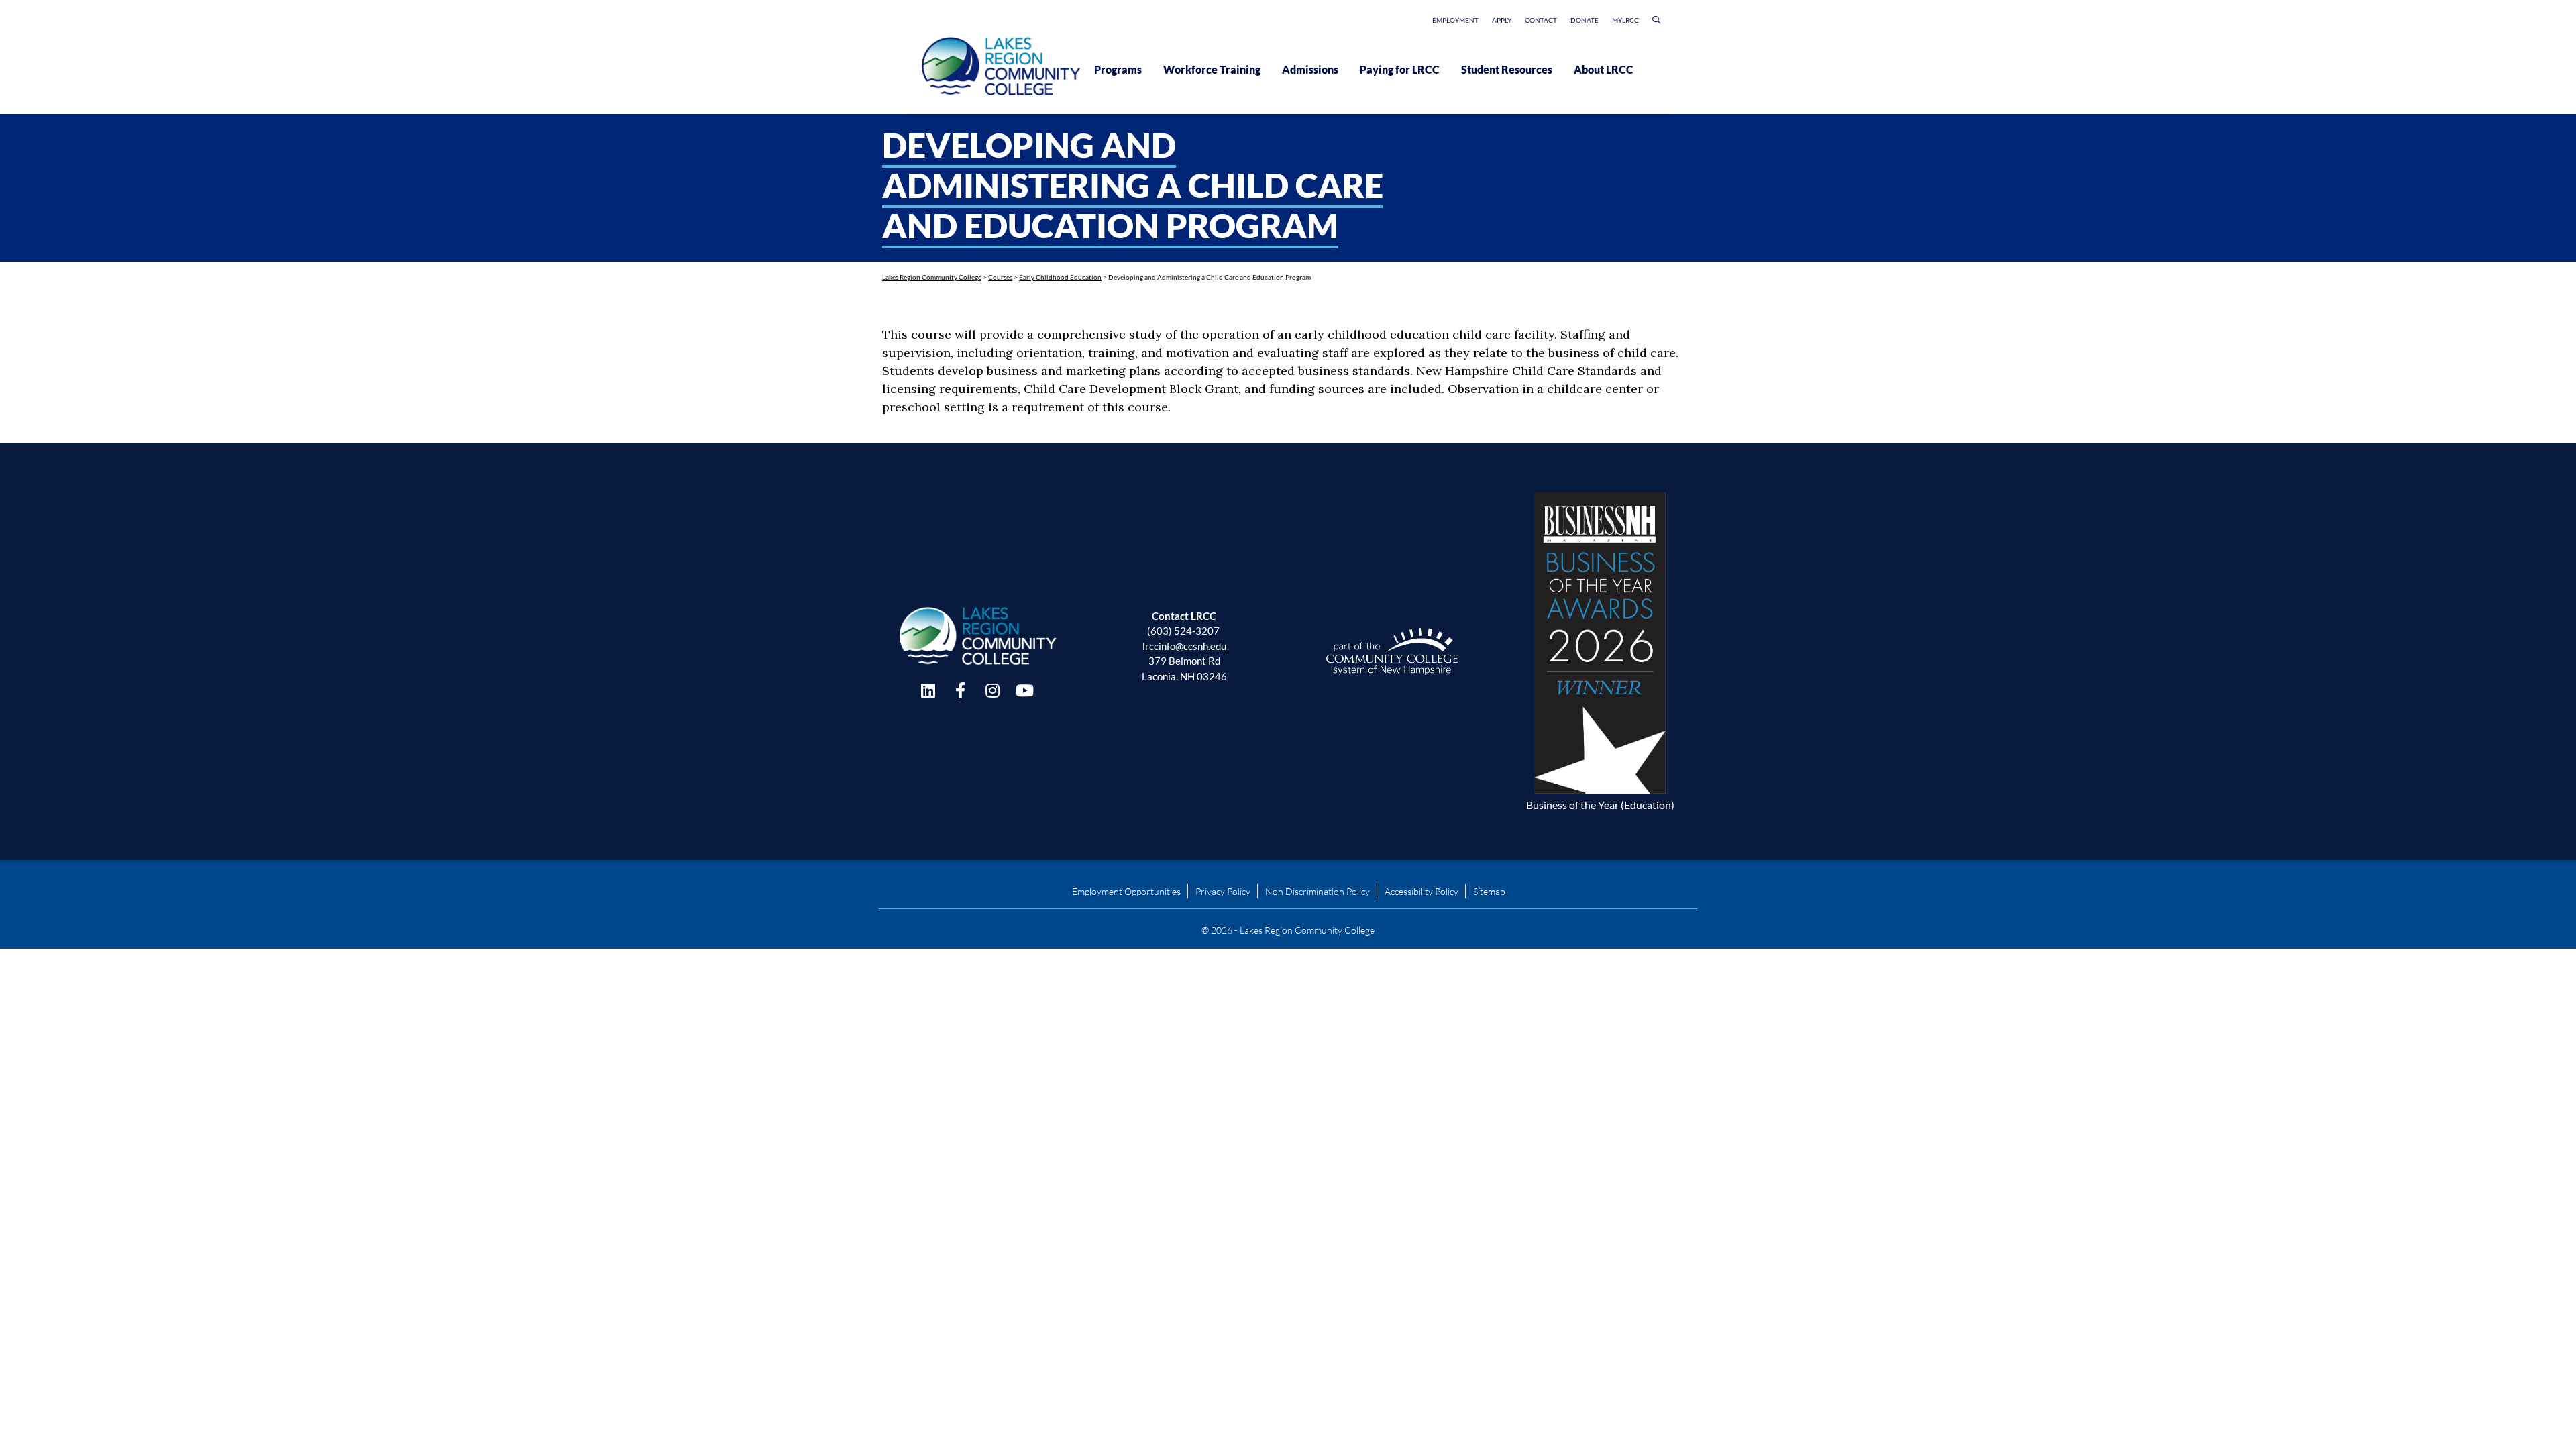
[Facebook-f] (960, 690)
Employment (1455, 20)
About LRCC (1604, 69)
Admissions (1310, 69)
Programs (1118, 69)
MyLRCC (1625, 20)
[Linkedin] (928, 690)
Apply (1502, 20)
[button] (1656, 22)
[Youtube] (1024, 690)
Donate (1585, 20)
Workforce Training (1212, 69)
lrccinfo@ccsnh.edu (1184, 646)
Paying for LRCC (1400, 69)
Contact (1541, 20)
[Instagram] (992, 690)
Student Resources (1507, 69)
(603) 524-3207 (1183, 631)
